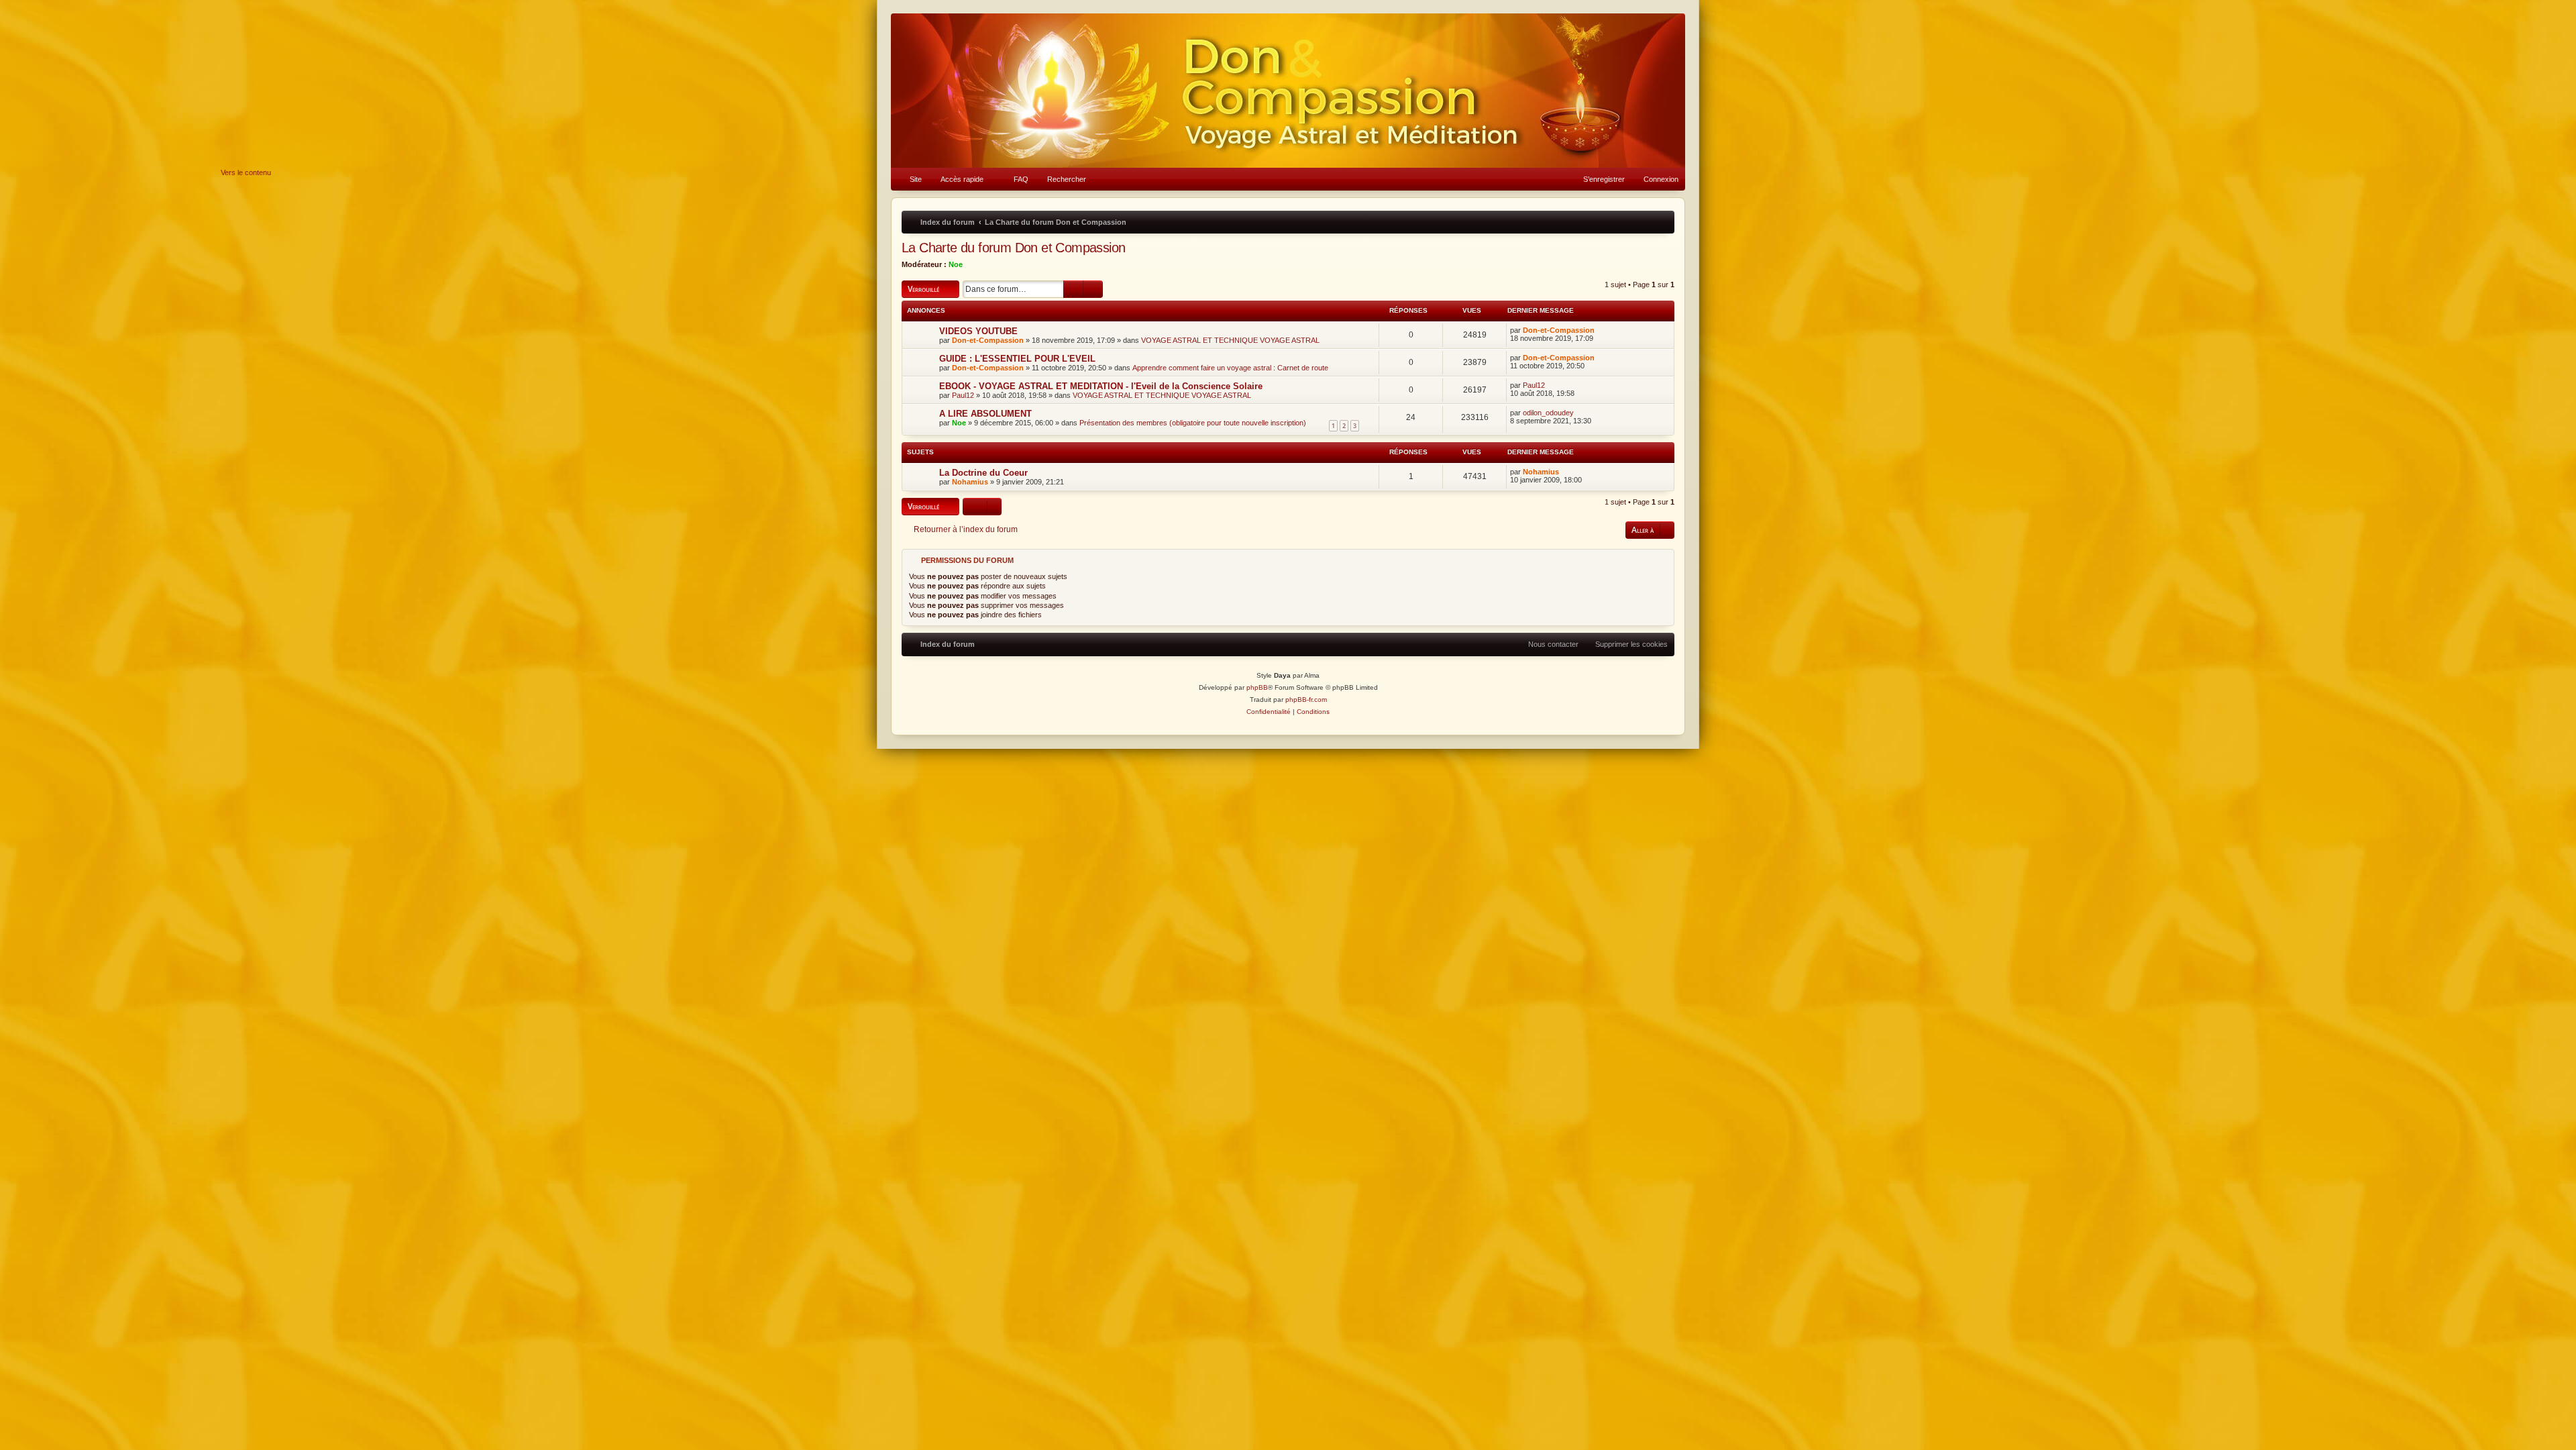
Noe (956, 264)
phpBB (1257, 687)
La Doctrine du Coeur (983, 473)
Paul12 (963, 395)
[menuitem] (910, 179)
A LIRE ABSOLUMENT (985, 414)
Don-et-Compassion (988, 340)
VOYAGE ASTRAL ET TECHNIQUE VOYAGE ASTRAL (1230, 340)
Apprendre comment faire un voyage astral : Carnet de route (1230, 368)
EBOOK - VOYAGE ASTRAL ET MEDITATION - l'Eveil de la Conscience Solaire (1101, 386)
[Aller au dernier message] (1601, 330)
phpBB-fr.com (1306, 700)
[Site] (1288, 91)
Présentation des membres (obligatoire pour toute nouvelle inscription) (1193, 423)
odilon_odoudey (1548, 413)
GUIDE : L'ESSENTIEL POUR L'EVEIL (1017, 359)
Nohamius (970, 482)
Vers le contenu (246, 172)
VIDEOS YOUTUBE (978, 331)
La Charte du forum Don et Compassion (1013, 248)
